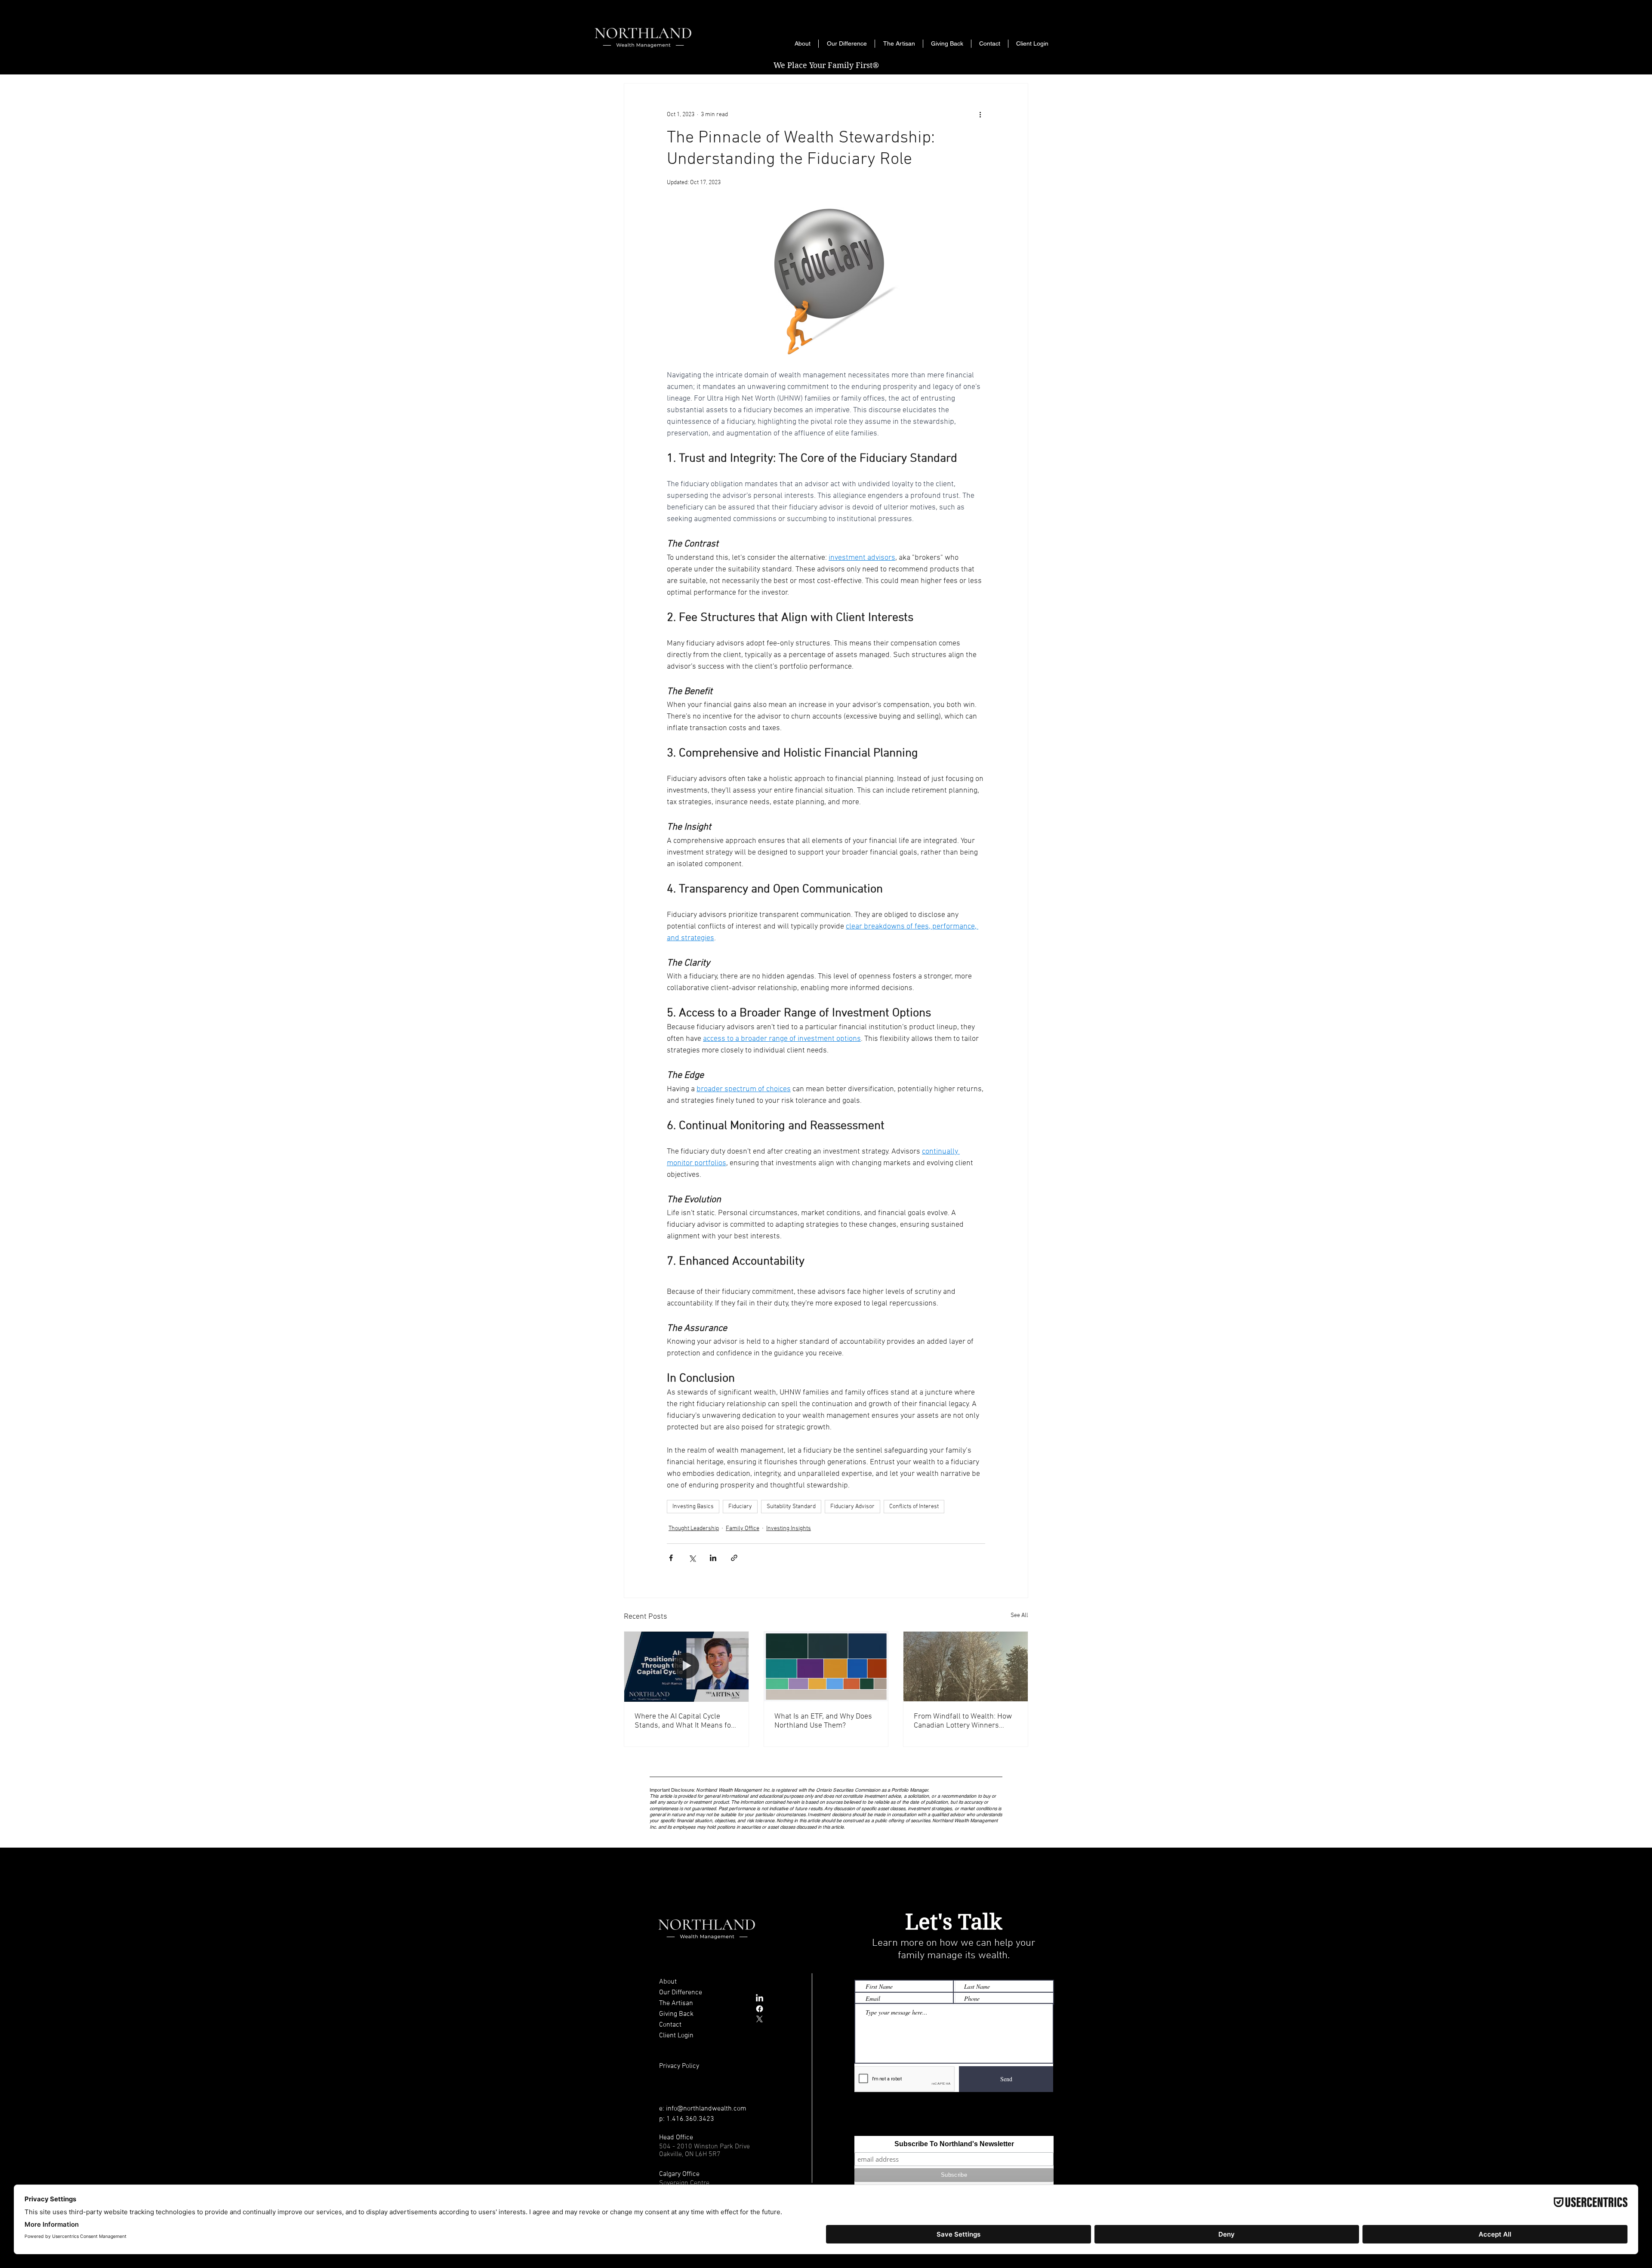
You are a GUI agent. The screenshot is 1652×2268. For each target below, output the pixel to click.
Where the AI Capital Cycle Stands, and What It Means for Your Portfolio (684, 1721)
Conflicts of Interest (914, 1507)
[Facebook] (760, 2009)
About (668, 1982)
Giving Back (676, 2014)
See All (1019, 1615)
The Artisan (676, 2003)
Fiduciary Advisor (852, 1507)
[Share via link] (734, 1558)
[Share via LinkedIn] (713, 1558)
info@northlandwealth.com (706, 2109)
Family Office (743, 1529)
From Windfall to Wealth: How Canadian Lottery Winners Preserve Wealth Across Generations (963, 1721)
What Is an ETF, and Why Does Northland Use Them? (823, 1721)
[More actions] (980, 114)
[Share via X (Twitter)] (692, 1558)
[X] (760, 2019)
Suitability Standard (791, 1507)
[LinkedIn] (760, 1998)
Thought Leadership (694, 1529)
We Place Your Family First (826, 65)
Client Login (676, 2036)
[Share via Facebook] (671, 1558)
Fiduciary (740, 1507)
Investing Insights (789, 1529)
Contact (670, 2025)
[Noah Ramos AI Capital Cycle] (686, 1666)
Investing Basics (693, 1507)
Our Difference (681, 1993)
